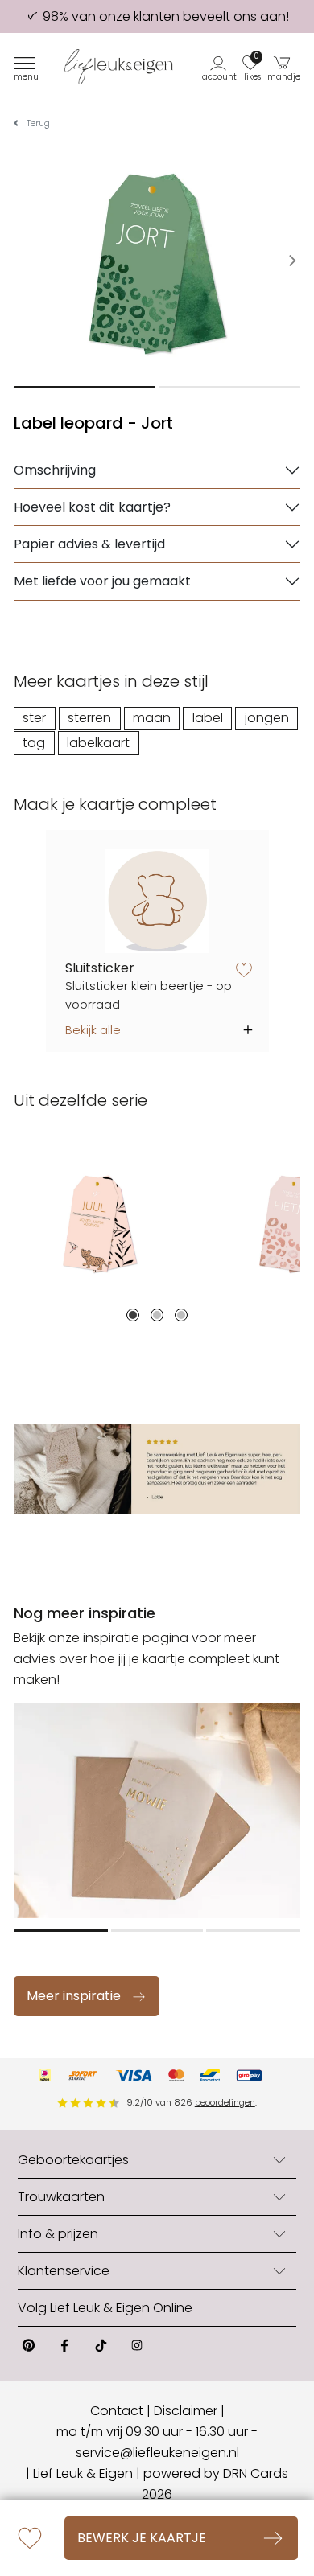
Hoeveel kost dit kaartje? (92, 507)
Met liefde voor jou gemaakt (102, 581)
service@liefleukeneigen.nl (157, 2453)
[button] (220, 67)
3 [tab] (181, 1315)
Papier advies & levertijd (89, 544)
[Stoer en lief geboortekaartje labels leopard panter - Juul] (100, 1222)
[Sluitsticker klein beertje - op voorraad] (157, 901)
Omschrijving (55, 470)
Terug (38, 123)
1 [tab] (133, 1315)
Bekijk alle (93, 1030)
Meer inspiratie (74, 1996)
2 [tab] (157, 1315)
